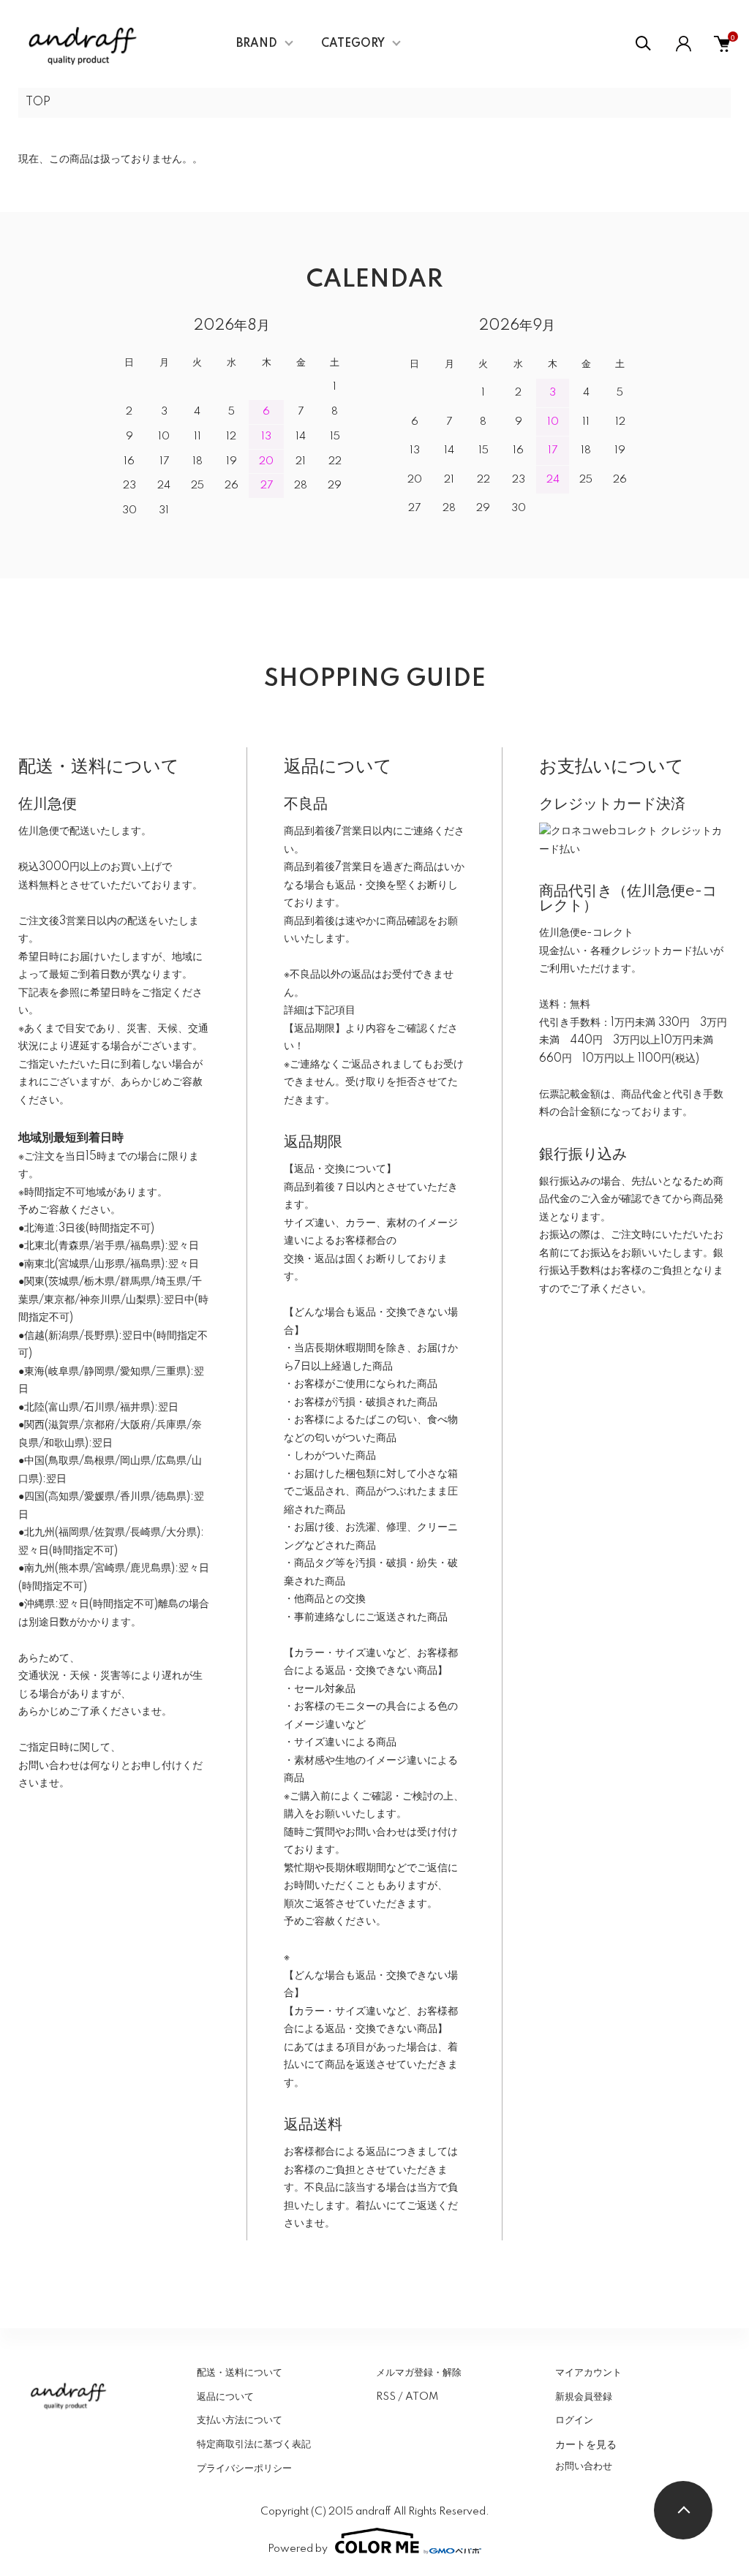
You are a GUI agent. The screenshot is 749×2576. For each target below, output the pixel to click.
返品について (225, 2397)
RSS (386, 2397)
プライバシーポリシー (244, 2469)
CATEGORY (353, 44)
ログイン (574, 2420)
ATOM (422, 2397)
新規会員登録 (584, 2397)
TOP (38, 102)
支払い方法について (240, 2420)
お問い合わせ (584, 2466)
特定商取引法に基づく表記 (254, 2444)
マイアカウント (588, 2373)
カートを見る (586, 2444)
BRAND (257, 44)
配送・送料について (240, 2373)
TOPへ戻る (683, 2510)
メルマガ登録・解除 (419, 2373)
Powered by (298, 2549)
